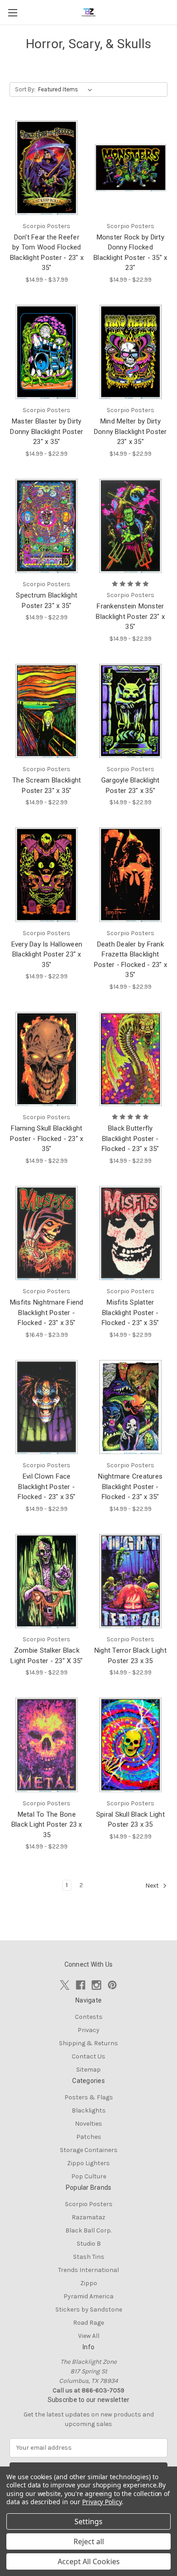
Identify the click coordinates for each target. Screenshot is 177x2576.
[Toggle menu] (12, 12)
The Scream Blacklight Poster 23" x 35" (47, 785)
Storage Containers (89, 2150)
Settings (88, 2521)
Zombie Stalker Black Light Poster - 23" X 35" (47, 1656)
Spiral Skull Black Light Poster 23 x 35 (130, 1820)
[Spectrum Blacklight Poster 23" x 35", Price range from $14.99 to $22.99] (47, 526)
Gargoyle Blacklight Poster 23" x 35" (130, 785)
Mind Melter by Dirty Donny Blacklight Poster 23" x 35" (130, 431)
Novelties (88, 2124)
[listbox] (67, 90)
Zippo (89, 2283)
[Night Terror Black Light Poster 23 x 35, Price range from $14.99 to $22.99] (131, 1581)
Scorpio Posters (89, 2204)
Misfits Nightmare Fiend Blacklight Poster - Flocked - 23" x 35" (47, 1313)
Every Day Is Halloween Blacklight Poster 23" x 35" (47, 954)
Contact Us (88, 2056)
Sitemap (88, 2070)
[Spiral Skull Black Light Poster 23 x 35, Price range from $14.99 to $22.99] (131, 1745)
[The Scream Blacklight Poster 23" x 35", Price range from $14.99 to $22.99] (47, 711)
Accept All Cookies (89, 2561)
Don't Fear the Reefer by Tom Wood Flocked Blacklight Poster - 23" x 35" (47, 253)
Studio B (89, 2244)
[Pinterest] (112, 1985)
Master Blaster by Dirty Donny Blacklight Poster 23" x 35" (47, 431)
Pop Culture (89, 2176)
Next (153, 1886)
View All (89, 2336)
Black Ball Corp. (88, 2230)
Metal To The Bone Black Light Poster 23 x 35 (47, 1825)
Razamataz (88, 2217)
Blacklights (89, 2110)
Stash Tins (89, 2257)
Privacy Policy (102, 2502)
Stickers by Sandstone (89, 2309)
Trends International (88, 2270)
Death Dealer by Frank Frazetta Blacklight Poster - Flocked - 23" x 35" (130, 960)
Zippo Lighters (88, 2163)
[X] (65, 1985)
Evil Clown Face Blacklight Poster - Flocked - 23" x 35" (47, 1487)
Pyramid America (88, 2296)
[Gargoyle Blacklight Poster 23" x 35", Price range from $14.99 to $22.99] (131, 711)
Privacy (88, 2030)
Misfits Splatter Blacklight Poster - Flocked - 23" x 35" (130, 1313)
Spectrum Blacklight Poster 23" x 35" (47, 600)
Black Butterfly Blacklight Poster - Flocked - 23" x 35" (130, 1139)
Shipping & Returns (88, 2043)
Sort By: (25, 89)
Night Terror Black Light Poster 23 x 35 (130, 1656)
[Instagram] (96, 1985)
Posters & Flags (89, 2097)
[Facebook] (81, 1985)
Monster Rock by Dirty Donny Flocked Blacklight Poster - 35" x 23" (130, 253)
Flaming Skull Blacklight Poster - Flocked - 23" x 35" (47, 1139)
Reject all (89, 2541)
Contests (89, 2017)
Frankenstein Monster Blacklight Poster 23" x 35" (130, 616)
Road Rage (88, 2323)
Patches (89, 2137)
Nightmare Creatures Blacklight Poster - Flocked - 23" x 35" (130, 1487)
